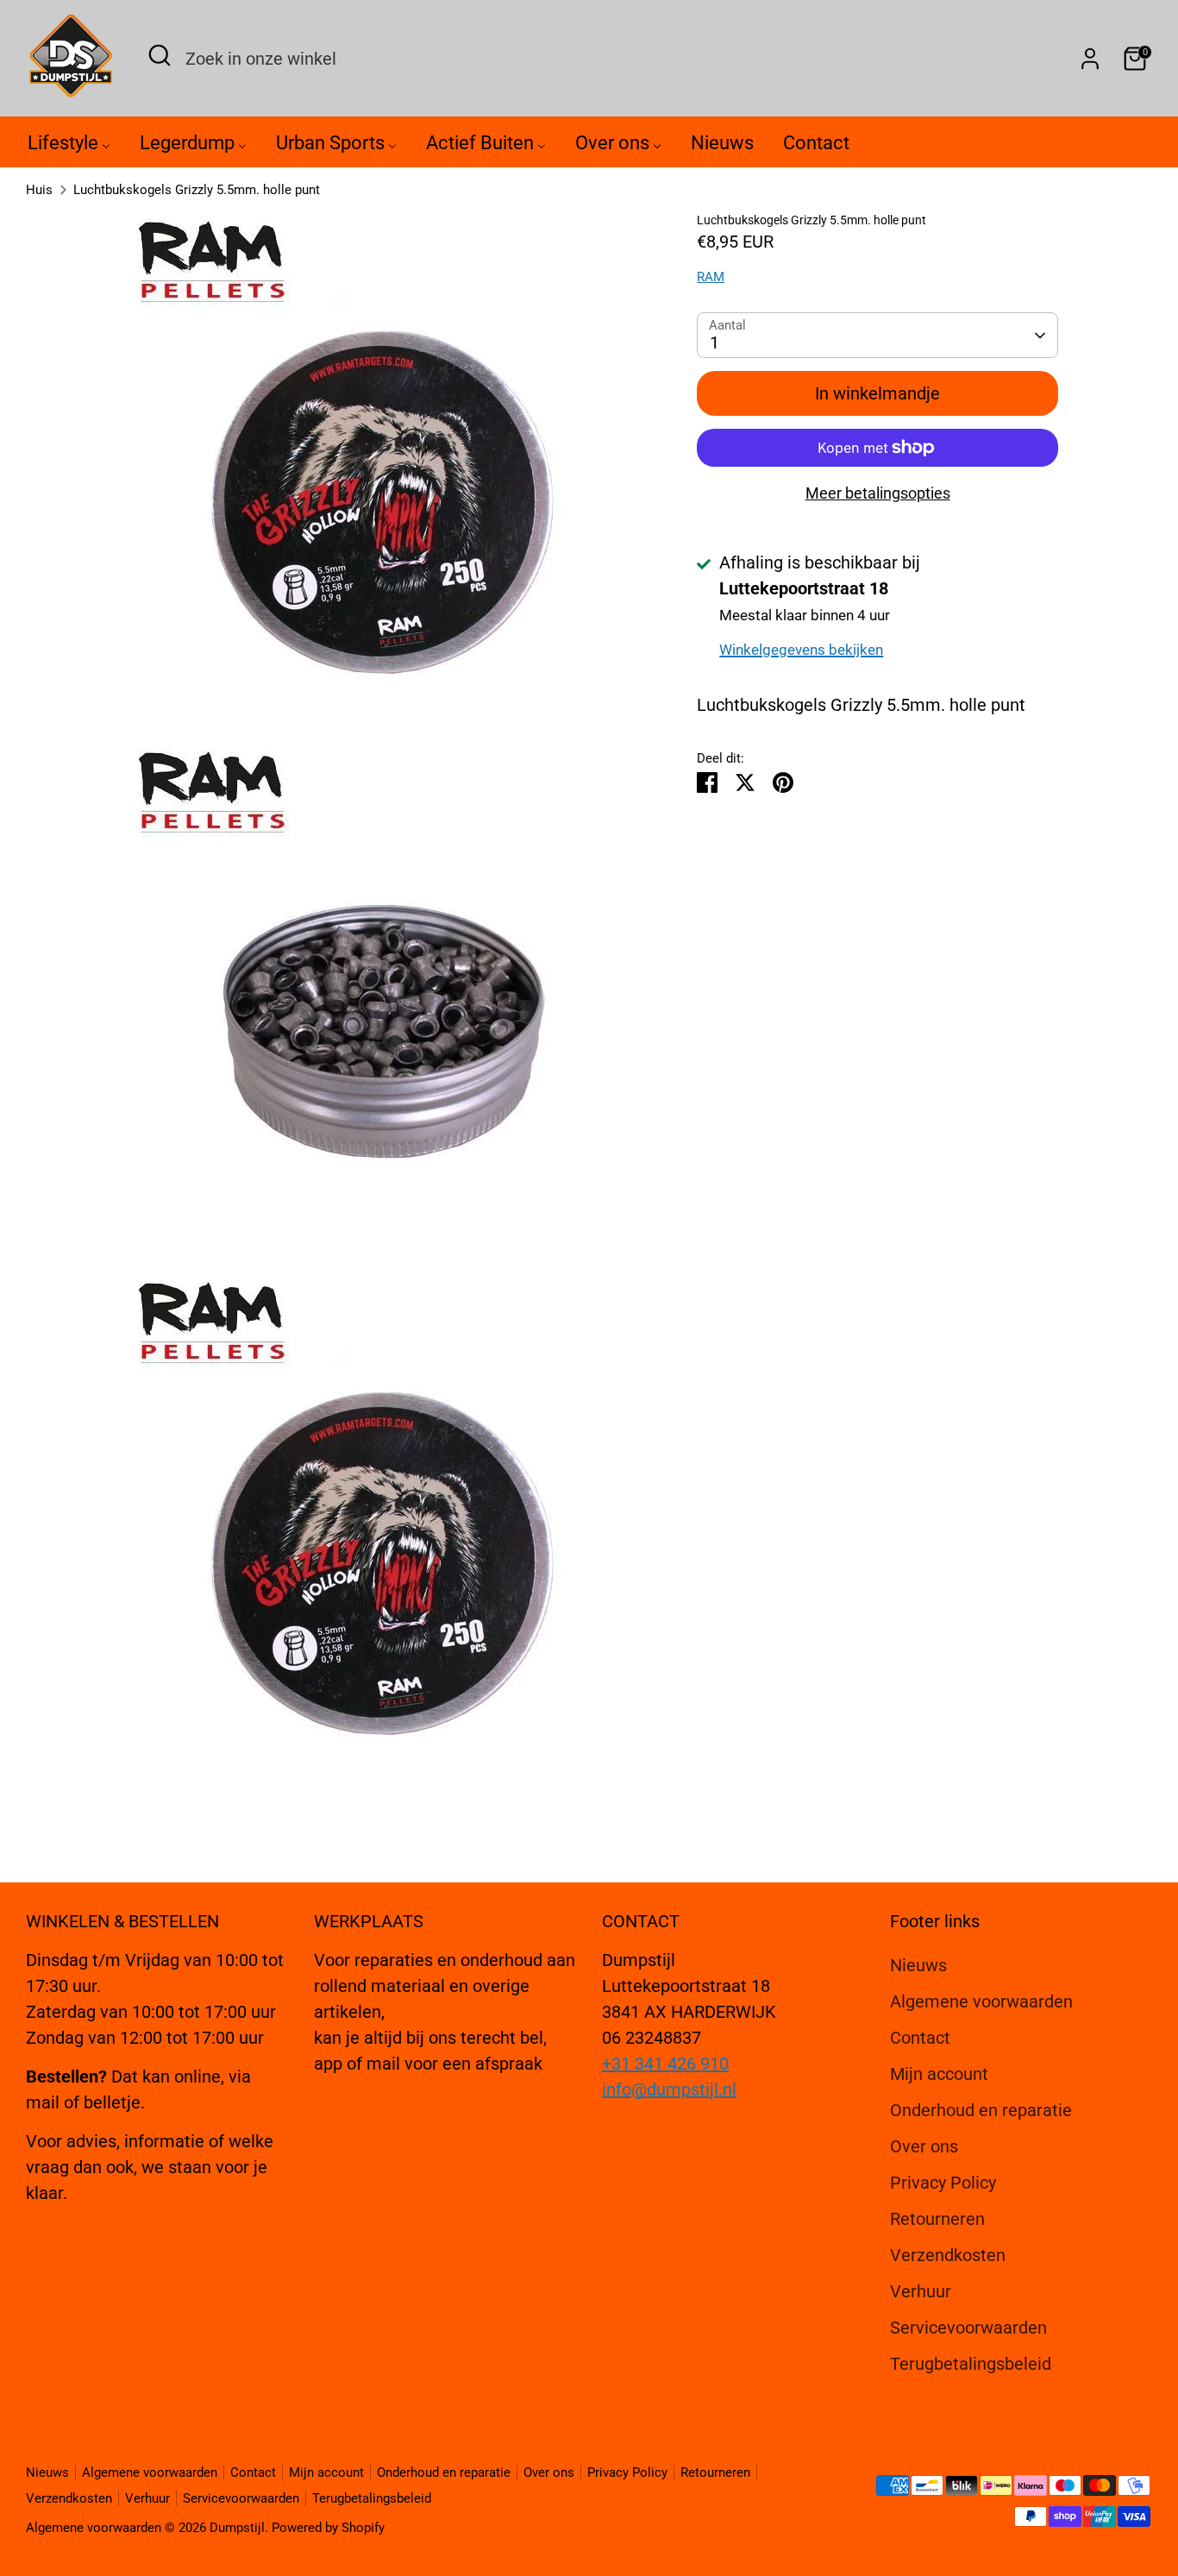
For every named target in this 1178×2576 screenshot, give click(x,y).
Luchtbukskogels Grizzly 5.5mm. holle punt (197, 190)
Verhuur (921, 2291)
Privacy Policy (943, 2183)
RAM (711, 277)
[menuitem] (69, 147)
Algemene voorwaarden (981, 2001)
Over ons (924, 2146)
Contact (920, 2038)
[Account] (1090, 59)
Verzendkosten (948, 2255)
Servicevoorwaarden (968, 2328)
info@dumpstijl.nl (669, 2089)
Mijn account (939, 2074)
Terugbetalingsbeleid (971, 2364)
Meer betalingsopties (878, 493)
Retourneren (937, 2219)
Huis (39, 190)
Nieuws (918, 1965)
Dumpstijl (237, 2528)
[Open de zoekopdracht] (160, 55)
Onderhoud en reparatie (981, 2110)
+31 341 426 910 (665, 2064)
